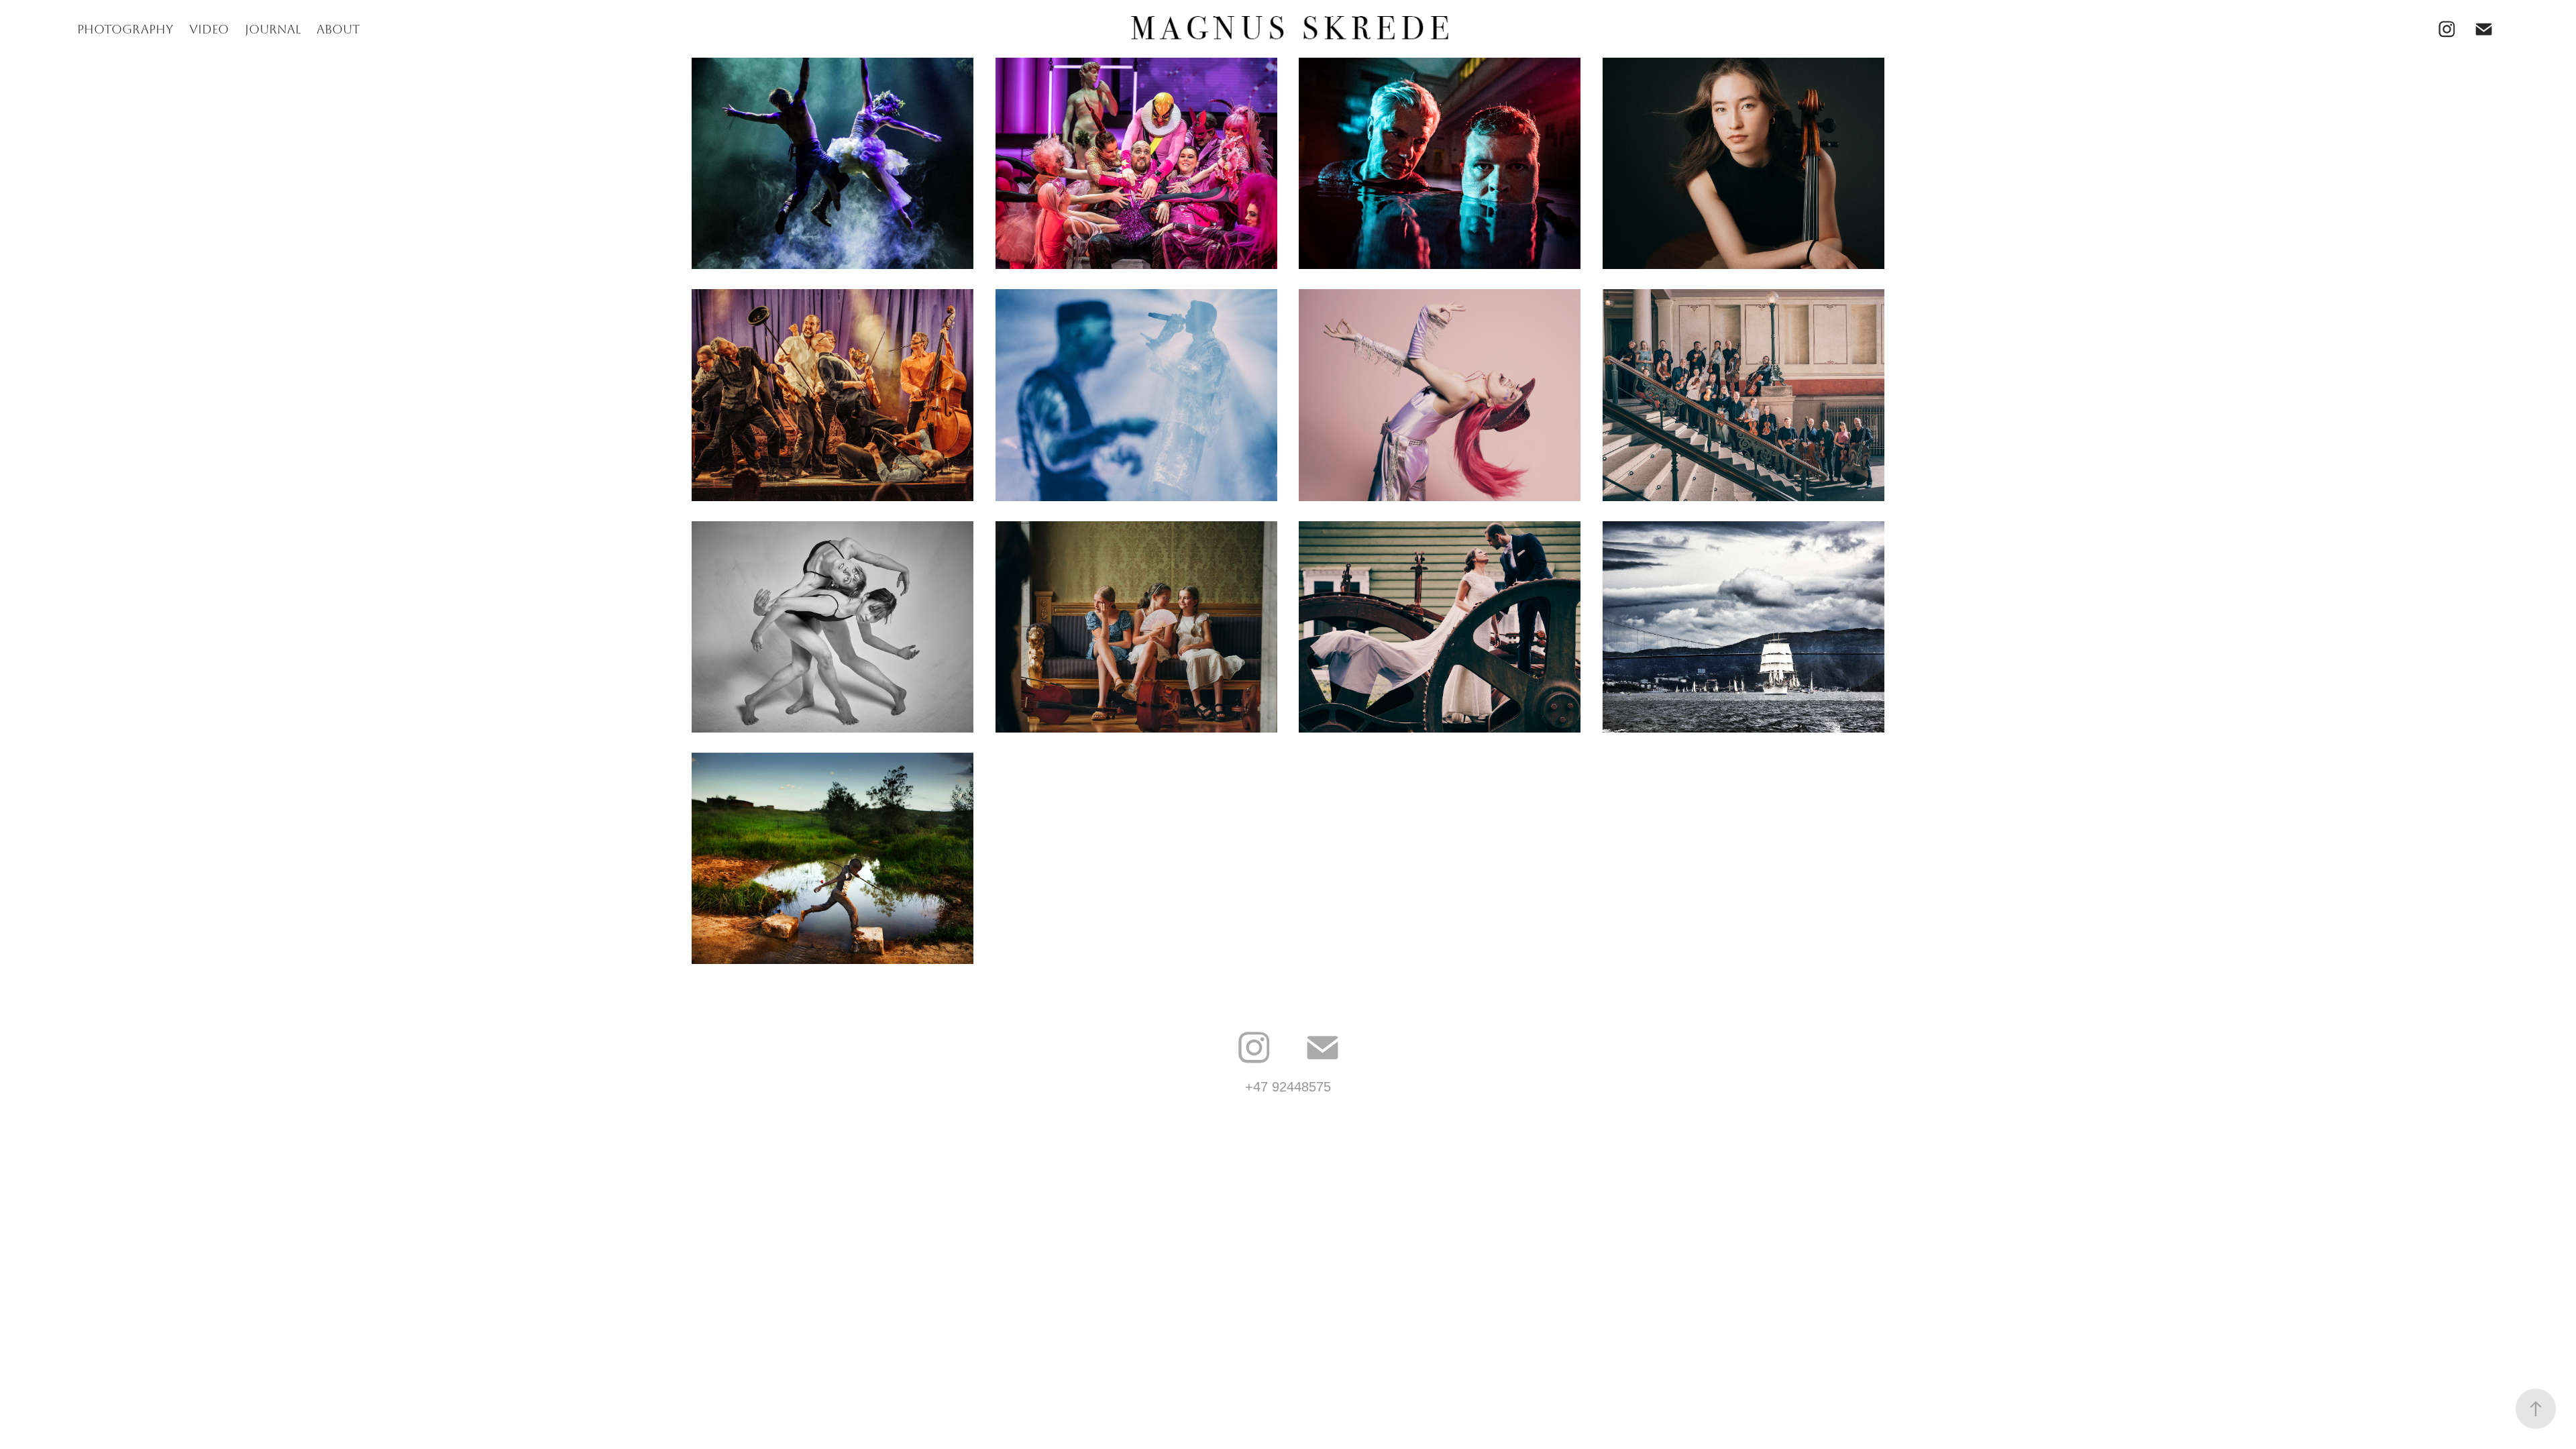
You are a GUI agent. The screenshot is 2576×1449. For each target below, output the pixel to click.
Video (209, 30)
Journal (273, 30)
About (338, 30)
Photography (125, 30)
